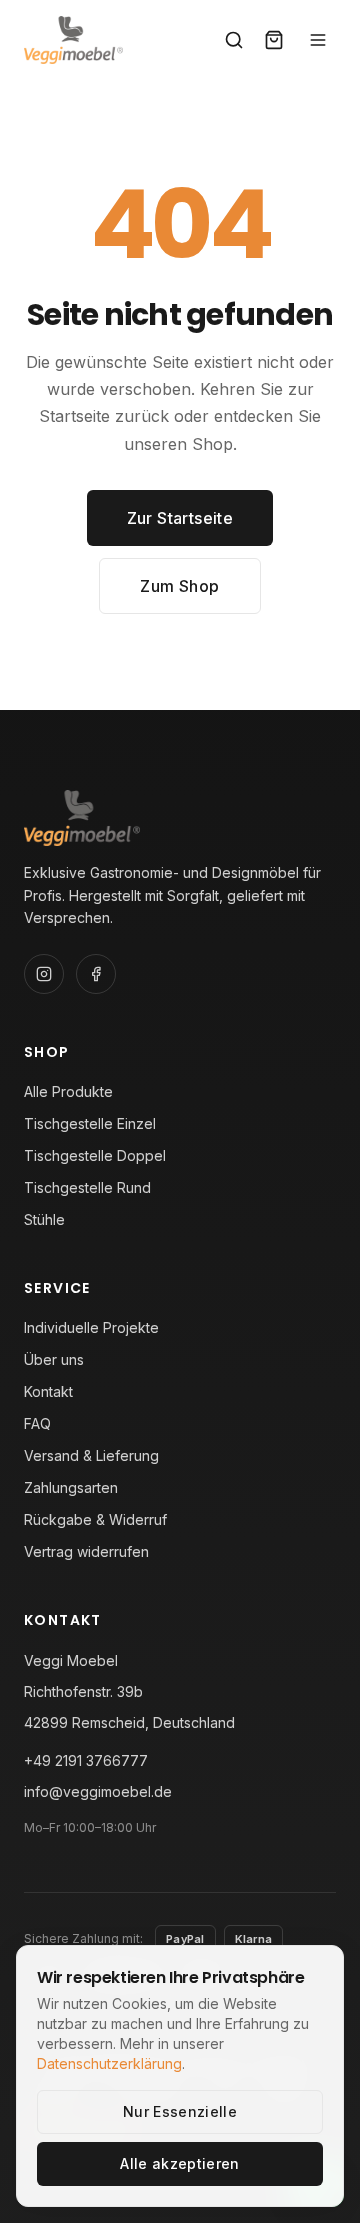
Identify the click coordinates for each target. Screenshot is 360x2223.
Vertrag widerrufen (86, 1551)
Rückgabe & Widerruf (95, 1519)
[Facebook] (96, 974)
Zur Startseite (180, 518)
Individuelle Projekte (91, 1327)
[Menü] (318, 40)
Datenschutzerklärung (109, 2063)
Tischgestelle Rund (87, 1187)
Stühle (44, 1219)
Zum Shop (179, 586)
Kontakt (48, 1391)
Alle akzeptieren (180, 2163)
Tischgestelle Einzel (90, 1123)
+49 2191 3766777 (86, 1760)
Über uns (54, 1359)
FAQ (37, 1423)
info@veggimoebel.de (98, 1791)
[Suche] (234, 40)
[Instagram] (44, 974)
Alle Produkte (68, 1091)
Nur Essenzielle (180, 2111)
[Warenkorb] (274, 40)
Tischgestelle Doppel (95, 1155)
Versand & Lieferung (91, 1455)
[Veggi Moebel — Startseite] (73, 40)
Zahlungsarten (71, 1487)
